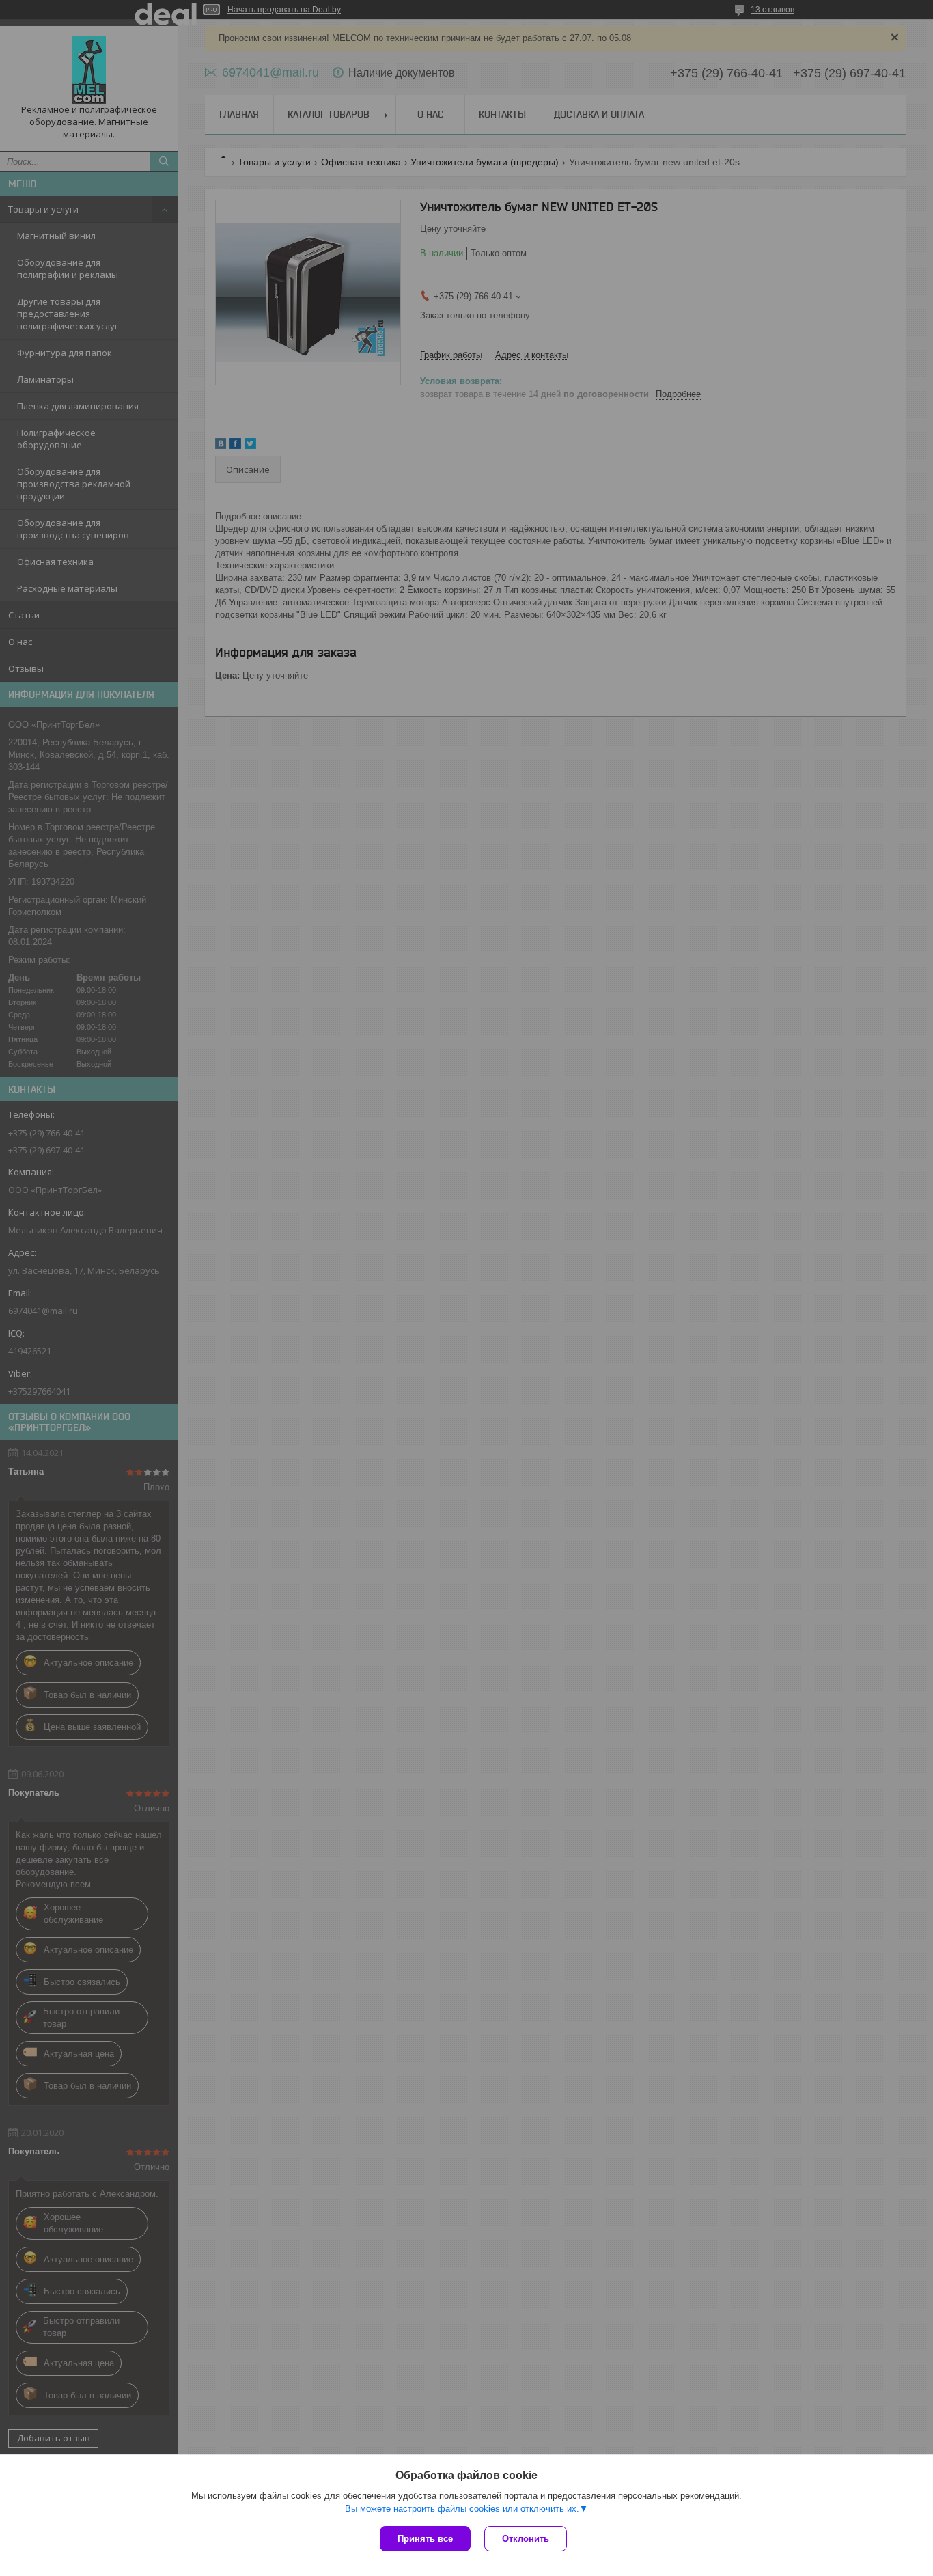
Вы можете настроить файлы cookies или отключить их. (462, 2509)
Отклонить (526, 2539)
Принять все (425, 2539)
